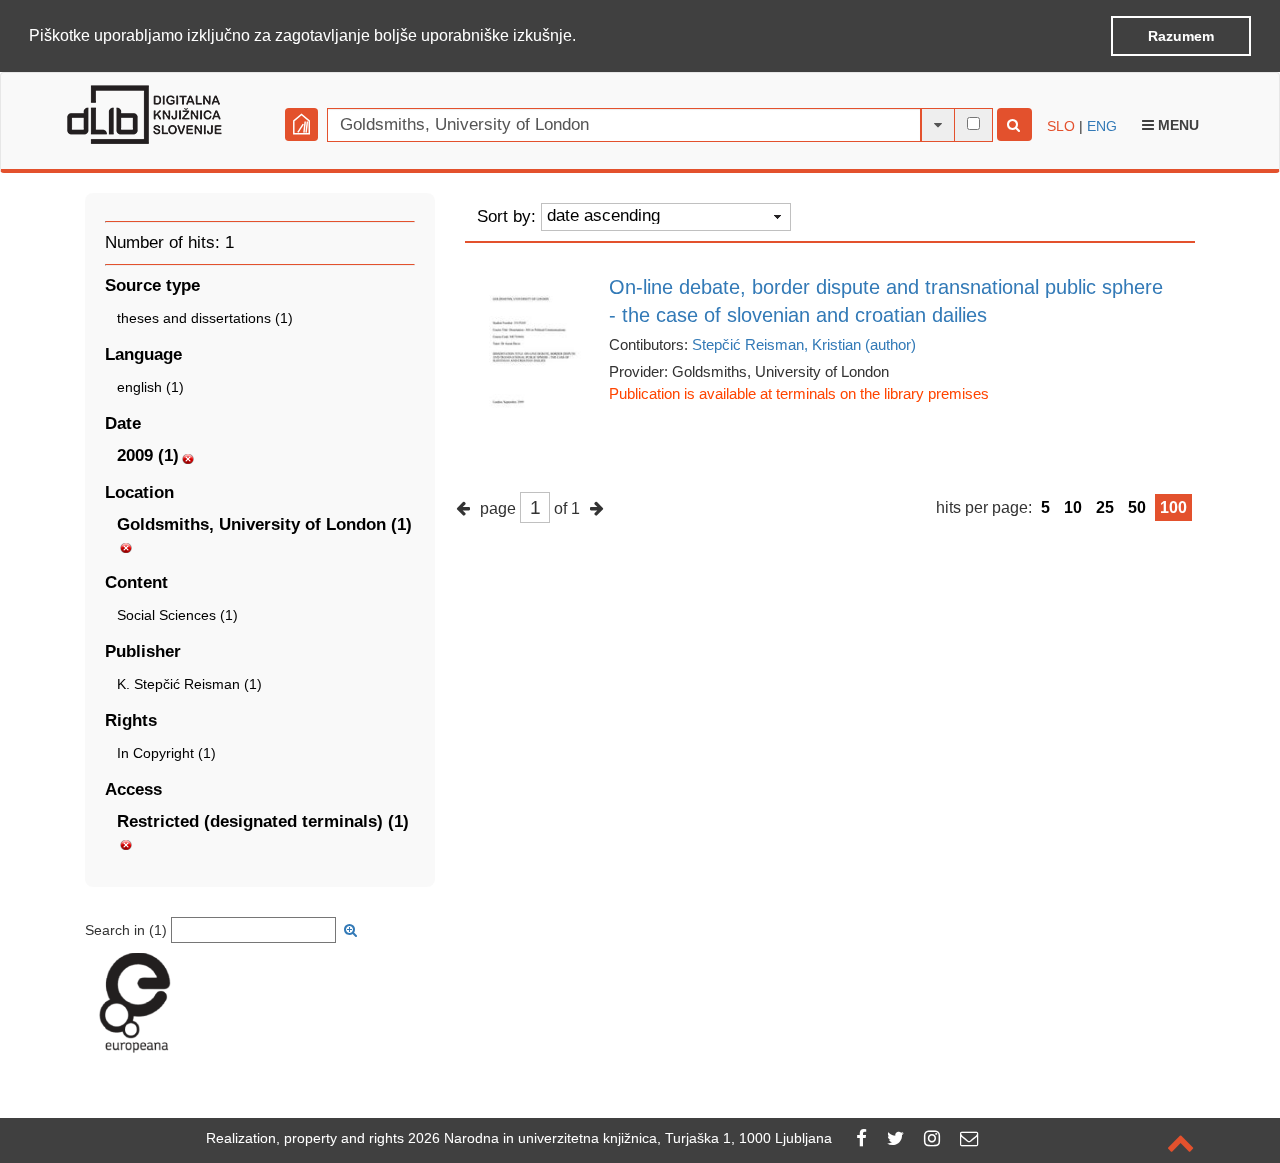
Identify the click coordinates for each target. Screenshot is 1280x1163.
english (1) (150, 387)
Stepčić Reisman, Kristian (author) (804, 344)
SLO (1061, 126)
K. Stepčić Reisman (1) (189, 684)
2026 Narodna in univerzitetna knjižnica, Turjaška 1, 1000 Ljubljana (620, 1138)
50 (1137, 507)
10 (1073, 507)
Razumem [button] (1181, 36)
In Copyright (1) (166, 753)
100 (1173, 507)
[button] (583, 37)
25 (1105, 507)
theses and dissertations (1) (205, 318)
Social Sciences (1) (177, 615)
